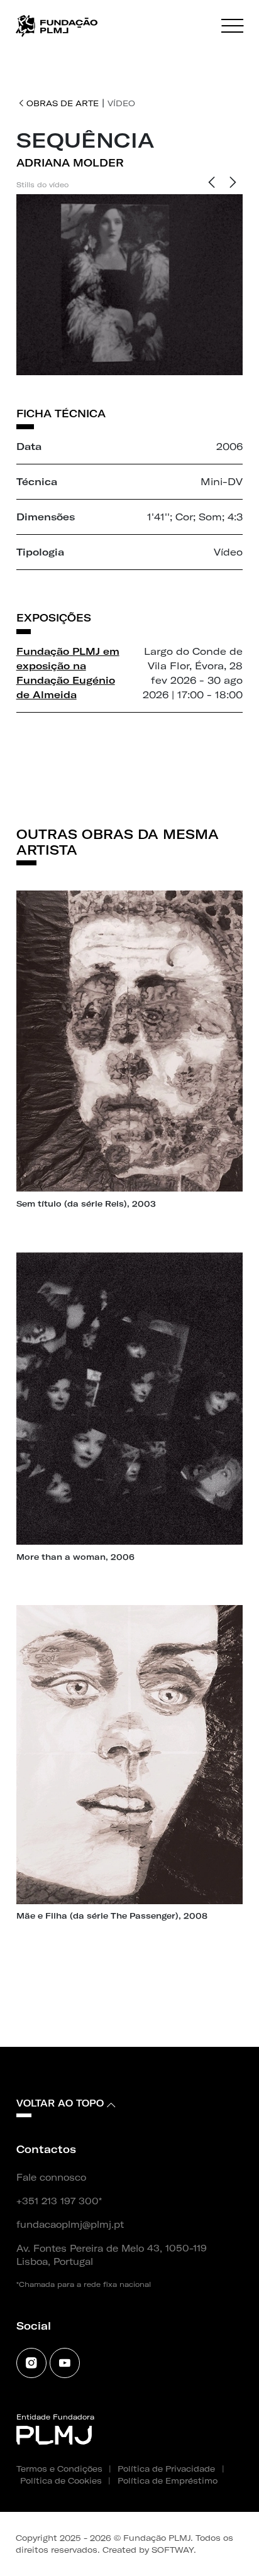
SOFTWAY (173, 2550)
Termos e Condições (59, 2469)
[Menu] (232, 26)
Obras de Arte (63, 103)
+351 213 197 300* (59, 2201)
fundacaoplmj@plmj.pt (70, 2225)
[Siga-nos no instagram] (31, 2363)
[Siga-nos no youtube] (65, 2363)
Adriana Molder (70, 163)
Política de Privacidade (166, 2469)
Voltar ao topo (60, 2103)
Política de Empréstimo (168, 2480)
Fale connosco (51, 2178)
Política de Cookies (61, 2480)
